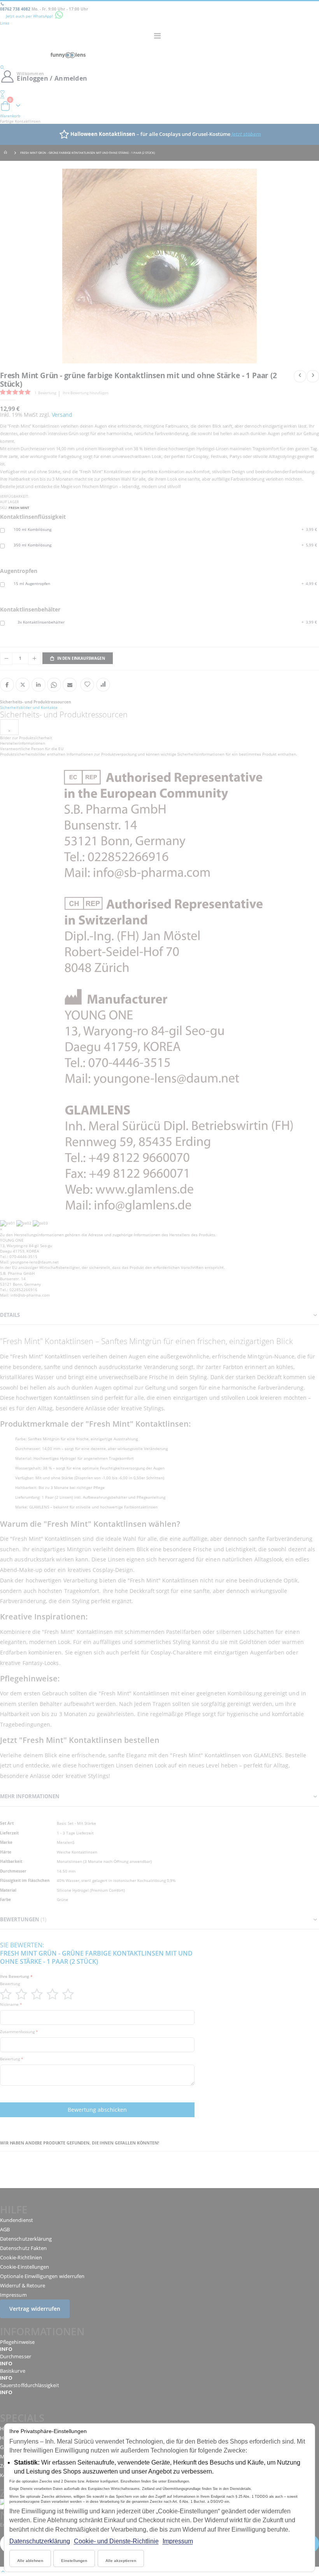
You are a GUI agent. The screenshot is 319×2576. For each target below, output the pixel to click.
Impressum (178, 2541)
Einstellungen (74, 2561)
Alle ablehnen (30, 2561)
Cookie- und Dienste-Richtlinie (116, 2541)
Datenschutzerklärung (40, 2541)
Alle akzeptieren (121, 2561)
